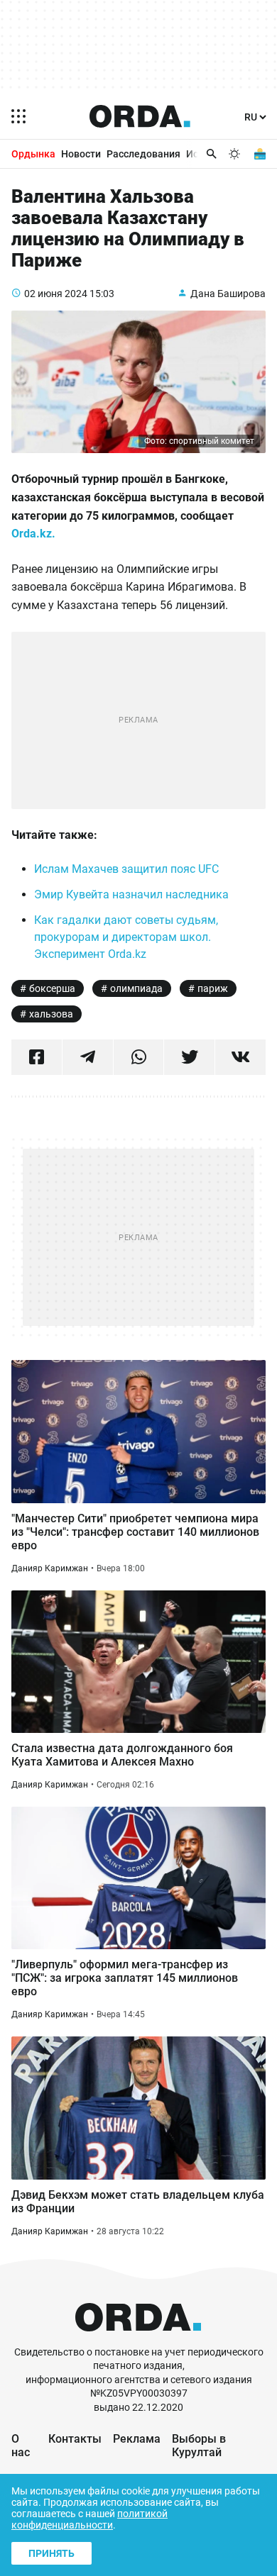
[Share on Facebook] (37, 1057)
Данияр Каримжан (50, 1568)
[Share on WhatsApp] (139, 1057)
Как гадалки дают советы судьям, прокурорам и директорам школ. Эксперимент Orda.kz (126, 937)
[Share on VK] (240, 1057)
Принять (51, 2553)
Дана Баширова (228, 294)
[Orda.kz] (138, 2339)
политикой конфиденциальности (89, 2519)
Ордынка (33, 154)
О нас (21, 2446)
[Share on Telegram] (88, 1057)
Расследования (143, 154)
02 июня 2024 (56, 294)
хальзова (51, 1014)
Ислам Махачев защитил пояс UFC (126, 869)
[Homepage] (140, 116)
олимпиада (136, 988)
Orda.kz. (35, 534)
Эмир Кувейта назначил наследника (131, 894)
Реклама (137, 2439)
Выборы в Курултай (199, 2446)
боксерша (52, 988)
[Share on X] (189, 1057)
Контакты (75, 2439)
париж (213, 988)
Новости (81, 154)
